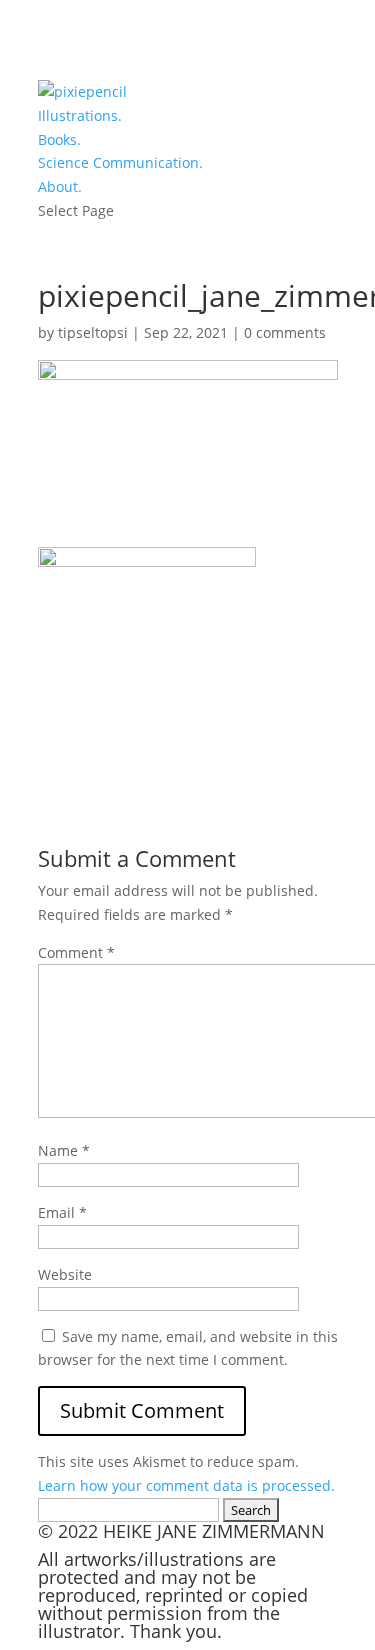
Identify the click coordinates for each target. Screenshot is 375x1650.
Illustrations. (80, 115)
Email (62, 1212)
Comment (76, 952)
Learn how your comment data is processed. (186, 1485)
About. (60, 186)
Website (65, 1274)
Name (64, 1150)
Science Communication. (120, 162)
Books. (59, 139)
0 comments (285, 332)
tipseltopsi (93, 332)
